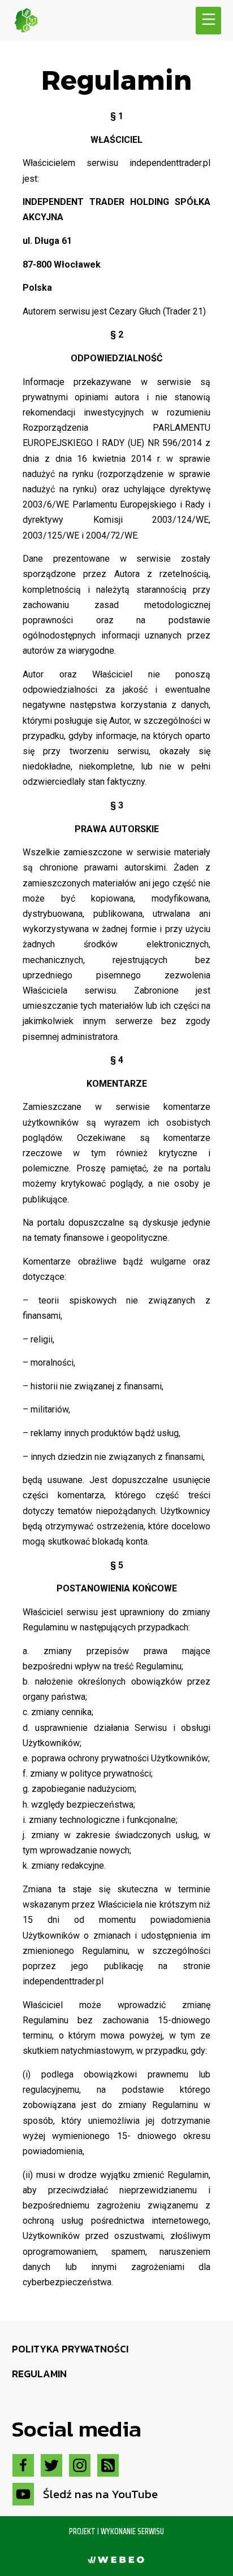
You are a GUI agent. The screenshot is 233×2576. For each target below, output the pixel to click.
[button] (208, 21)
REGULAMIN (39, 2374)
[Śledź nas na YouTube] (23, 2494)
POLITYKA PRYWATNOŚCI (70, 2349)
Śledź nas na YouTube (100, 2494)
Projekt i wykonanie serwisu (116, 2531)
